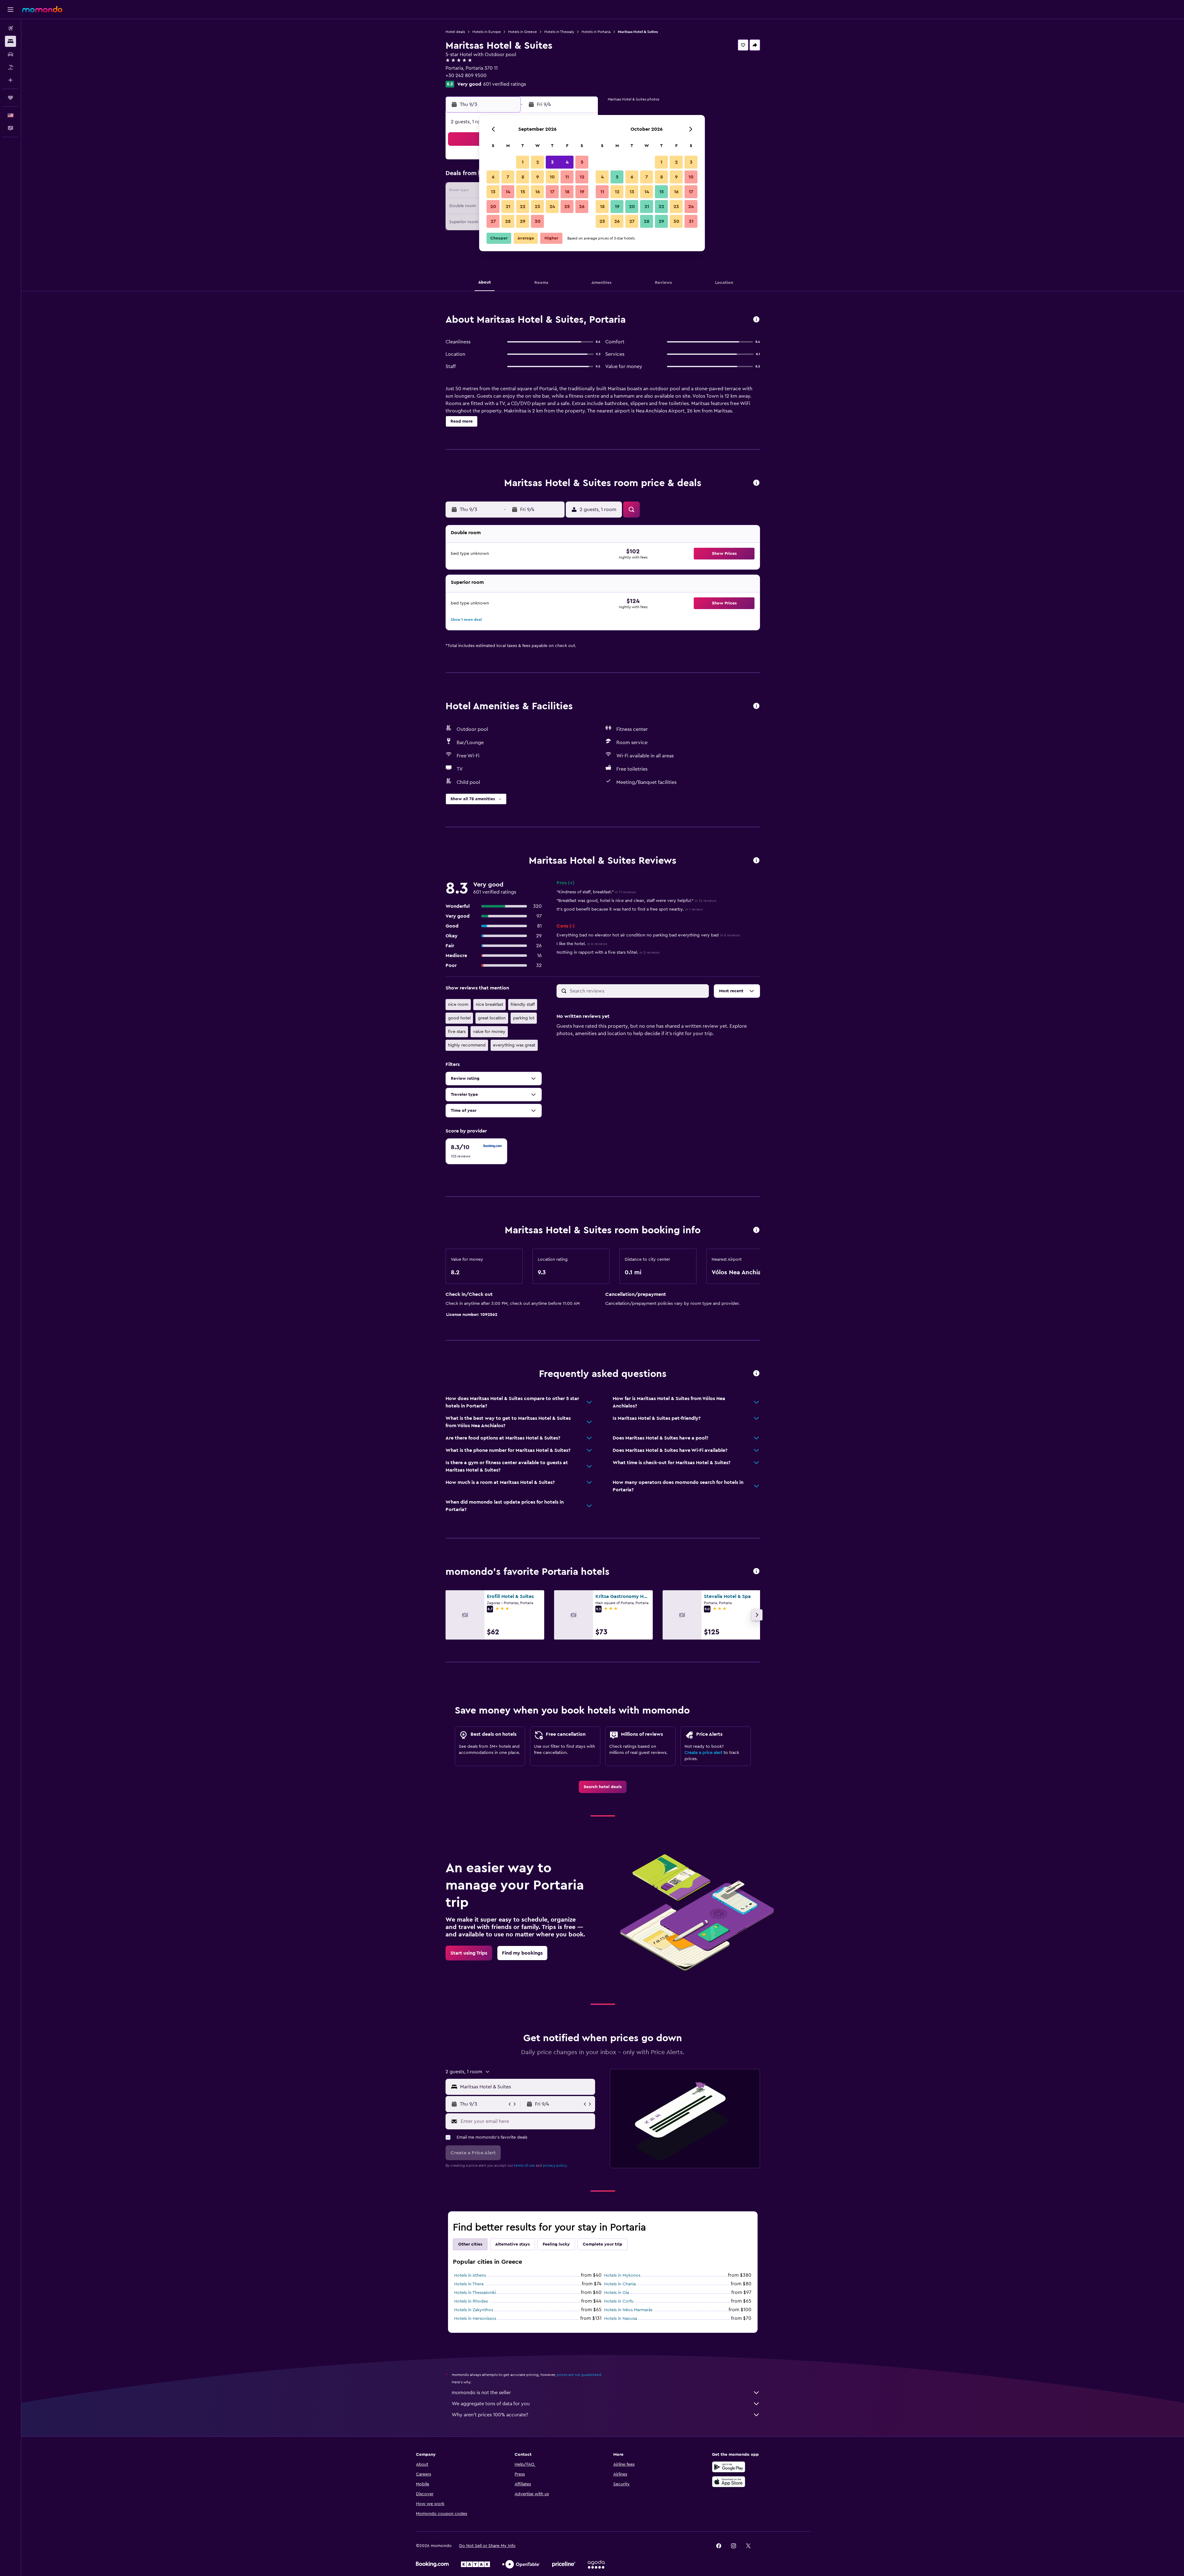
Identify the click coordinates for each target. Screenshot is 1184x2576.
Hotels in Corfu (619, 2301)
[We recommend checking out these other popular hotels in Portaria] (756, 1572)
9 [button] (538, 177)
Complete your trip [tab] (602, 2244)
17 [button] (552, 192)
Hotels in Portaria (596, 32)
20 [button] (493, 207)
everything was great (514, 1045)
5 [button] (582, 162)
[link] (603, 1787)
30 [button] (538, 221)
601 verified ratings (505, 84)
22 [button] (523, 207)
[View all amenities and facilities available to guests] (756, 706)
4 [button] (567, 162)
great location (492, 1018)
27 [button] (493, 221)
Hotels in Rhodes (471, 2301)
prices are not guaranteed (579, 2375)
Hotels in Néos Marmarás (628, 2310)
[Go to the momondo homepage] (42, 9)
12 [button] (582, 177)
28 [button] (508, 221)
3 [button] (552, 162)
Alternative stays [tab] (512, 2244)
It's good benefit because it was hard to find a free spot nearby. (630, 909)
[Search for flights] (10, 28)
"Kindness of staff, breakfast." (596, 892)
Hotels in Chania (620, 2284)
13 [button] (493, 192)
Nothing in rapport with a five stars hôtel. (608, 952)
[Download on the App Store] (729, 2482)
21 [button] (508, 207)
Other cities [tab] (470, 2244)
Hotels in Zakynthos (474, 2310)
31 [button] (691, 221)
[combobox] (526, 2087)
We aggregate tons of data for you (491, 2404)
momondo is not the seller (481, 2393)
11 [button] (567, 177)
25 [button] (567, 207)
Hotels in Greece (522, 32)
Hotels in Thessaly (559, 32)
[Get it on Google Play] (729, 2467)
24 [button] (552, 207)
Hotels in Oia (617, 2293)
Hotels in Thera (469, 2284)
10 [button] (552, 177)
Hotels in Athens (470, 2275)
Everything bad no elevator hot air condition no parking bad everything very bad (648, 935)
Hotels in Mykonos (622, 2275)
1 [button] (523, 162)
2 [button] (538, 162)
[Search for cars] (10, 54)
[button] (10, 10)
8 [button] (523, 177)
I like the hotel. (582, 944)
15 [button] (523, 192)
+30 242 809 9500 (466, 76)
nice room (458, 1005)
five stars (457, 1032)
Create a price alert (703, 1753)
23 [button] (537, 207)
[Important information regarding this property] (756, 1230)
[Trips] (10, 98)
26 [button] (582, 207)
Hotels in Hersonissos (475, 2319)
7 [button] (508, 177)
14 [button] (508, 192)
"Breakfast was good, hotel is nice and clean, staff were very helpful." (636, 901)
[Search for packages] (10, 67)
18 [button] (567, 192)
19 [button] (582, 192)
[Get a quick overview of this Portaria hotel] (756, 320)
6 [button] (493, 177)
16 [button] (538, 192)
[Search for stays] (10, 41)
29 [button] (523, 221)
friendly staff (523, 1005)
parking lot (524, 1018)
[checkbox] (476, 1151)
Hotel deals (455, 32)
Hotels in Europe (487, 32)
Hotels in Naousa (621, 2319)
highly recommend (467, 1045)
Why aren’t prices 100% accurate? (490, 2415)
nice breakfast (489, 1005)
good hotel (459, 1018)
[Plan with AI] (10, 80)
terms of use (524, 2165)
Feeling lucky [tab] (556, 2244)
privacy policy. (555, 2165)
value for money (489, 1032)
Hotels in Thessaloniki (475, 2293)
